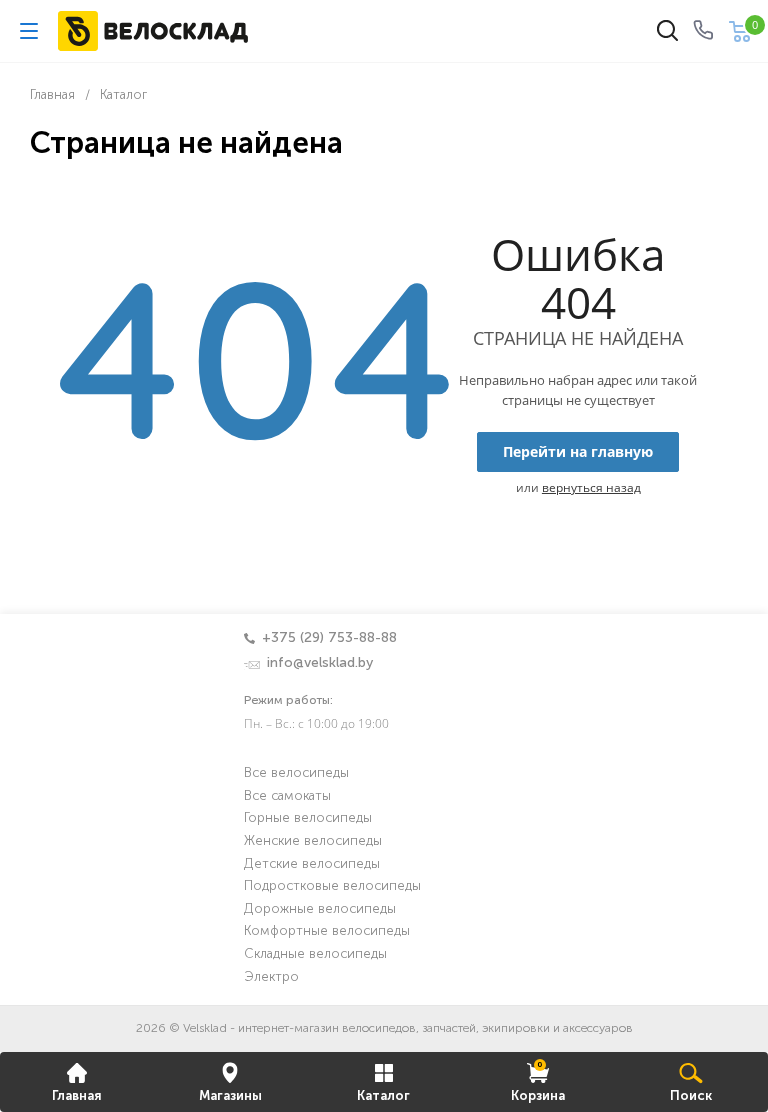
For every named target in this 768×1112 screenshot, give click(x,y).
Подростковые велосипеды (332, 886)
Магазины (230, 1096)
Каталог (383, 1096)
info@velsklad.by (320, 663)
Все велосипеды (296, 773)
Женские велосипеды (313, 841)
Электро (271, 977)
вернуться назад (591, 487)
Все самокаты (287, 796)
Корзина (538, 1081)
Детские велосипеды (312, 864)
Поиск (691, 1096)
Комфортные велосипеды (327, 931)
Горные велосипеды (308, 818)
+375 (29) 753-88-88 (329, 638)
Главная (77, 1096)
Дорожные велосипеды (320, 909)
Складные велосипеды (315, 954)
